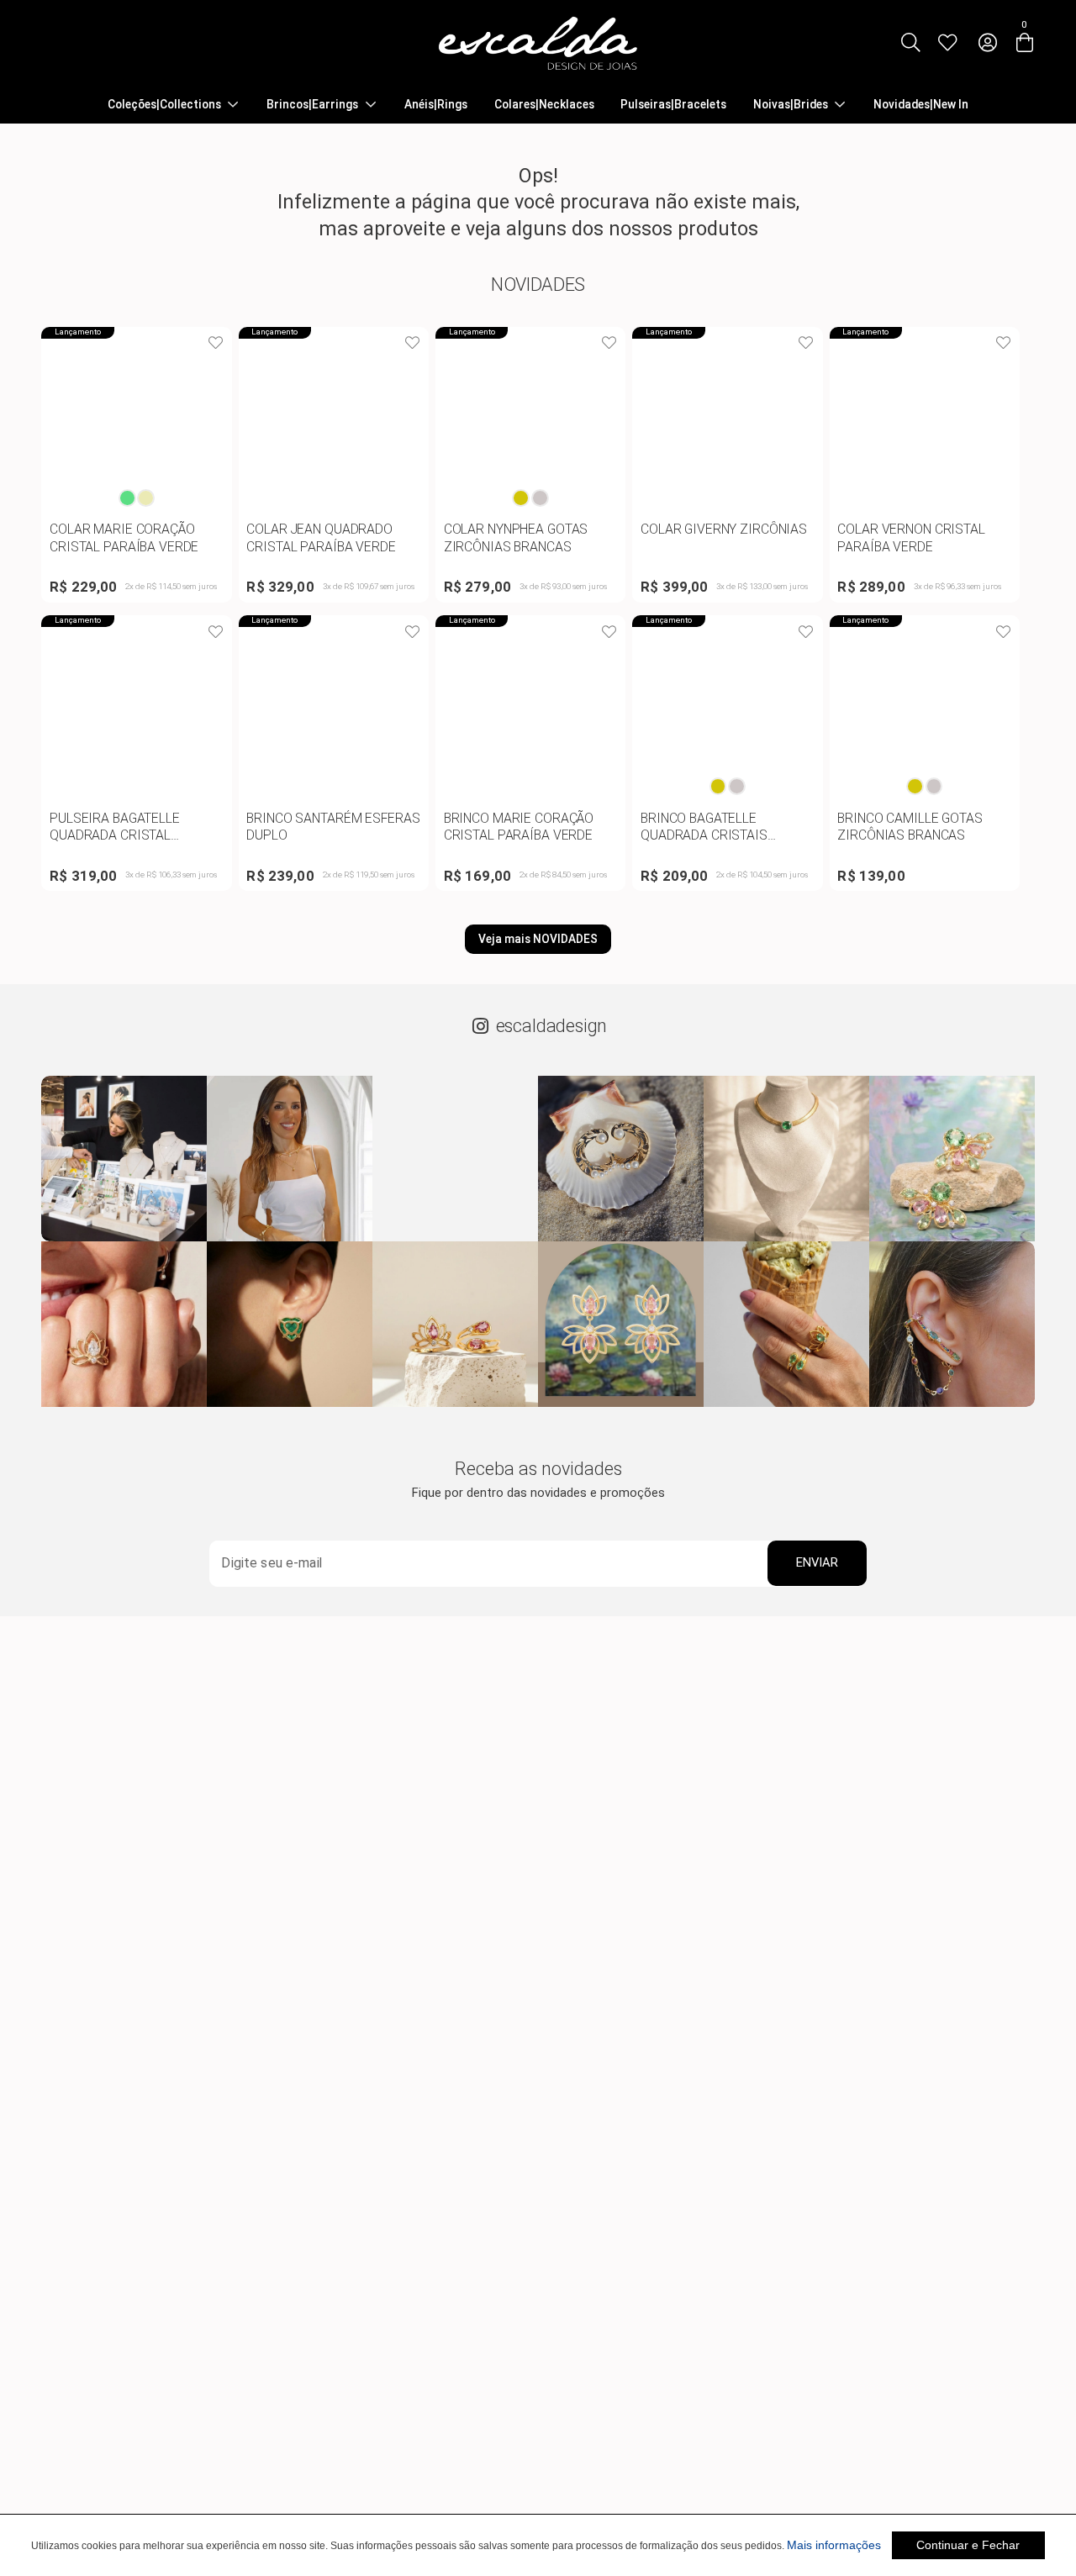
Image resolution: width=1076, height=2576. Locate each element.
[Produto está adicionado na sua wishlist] (215, 344)
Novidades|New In (921, 105)
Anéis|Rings (436, 105)
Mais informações (834, 2545)
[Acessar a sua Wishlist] (948, 43)
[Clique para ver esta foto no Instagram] (124, 1159)
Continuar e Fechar (968, 2545)
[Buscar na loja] (910, 43)
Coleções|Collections (164, 105)
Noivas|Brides (791, 105)
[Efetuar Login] (987, 43)
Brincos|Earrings (312, 105)
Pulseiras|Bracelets (673, 105)
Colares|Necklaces (544, 105)
